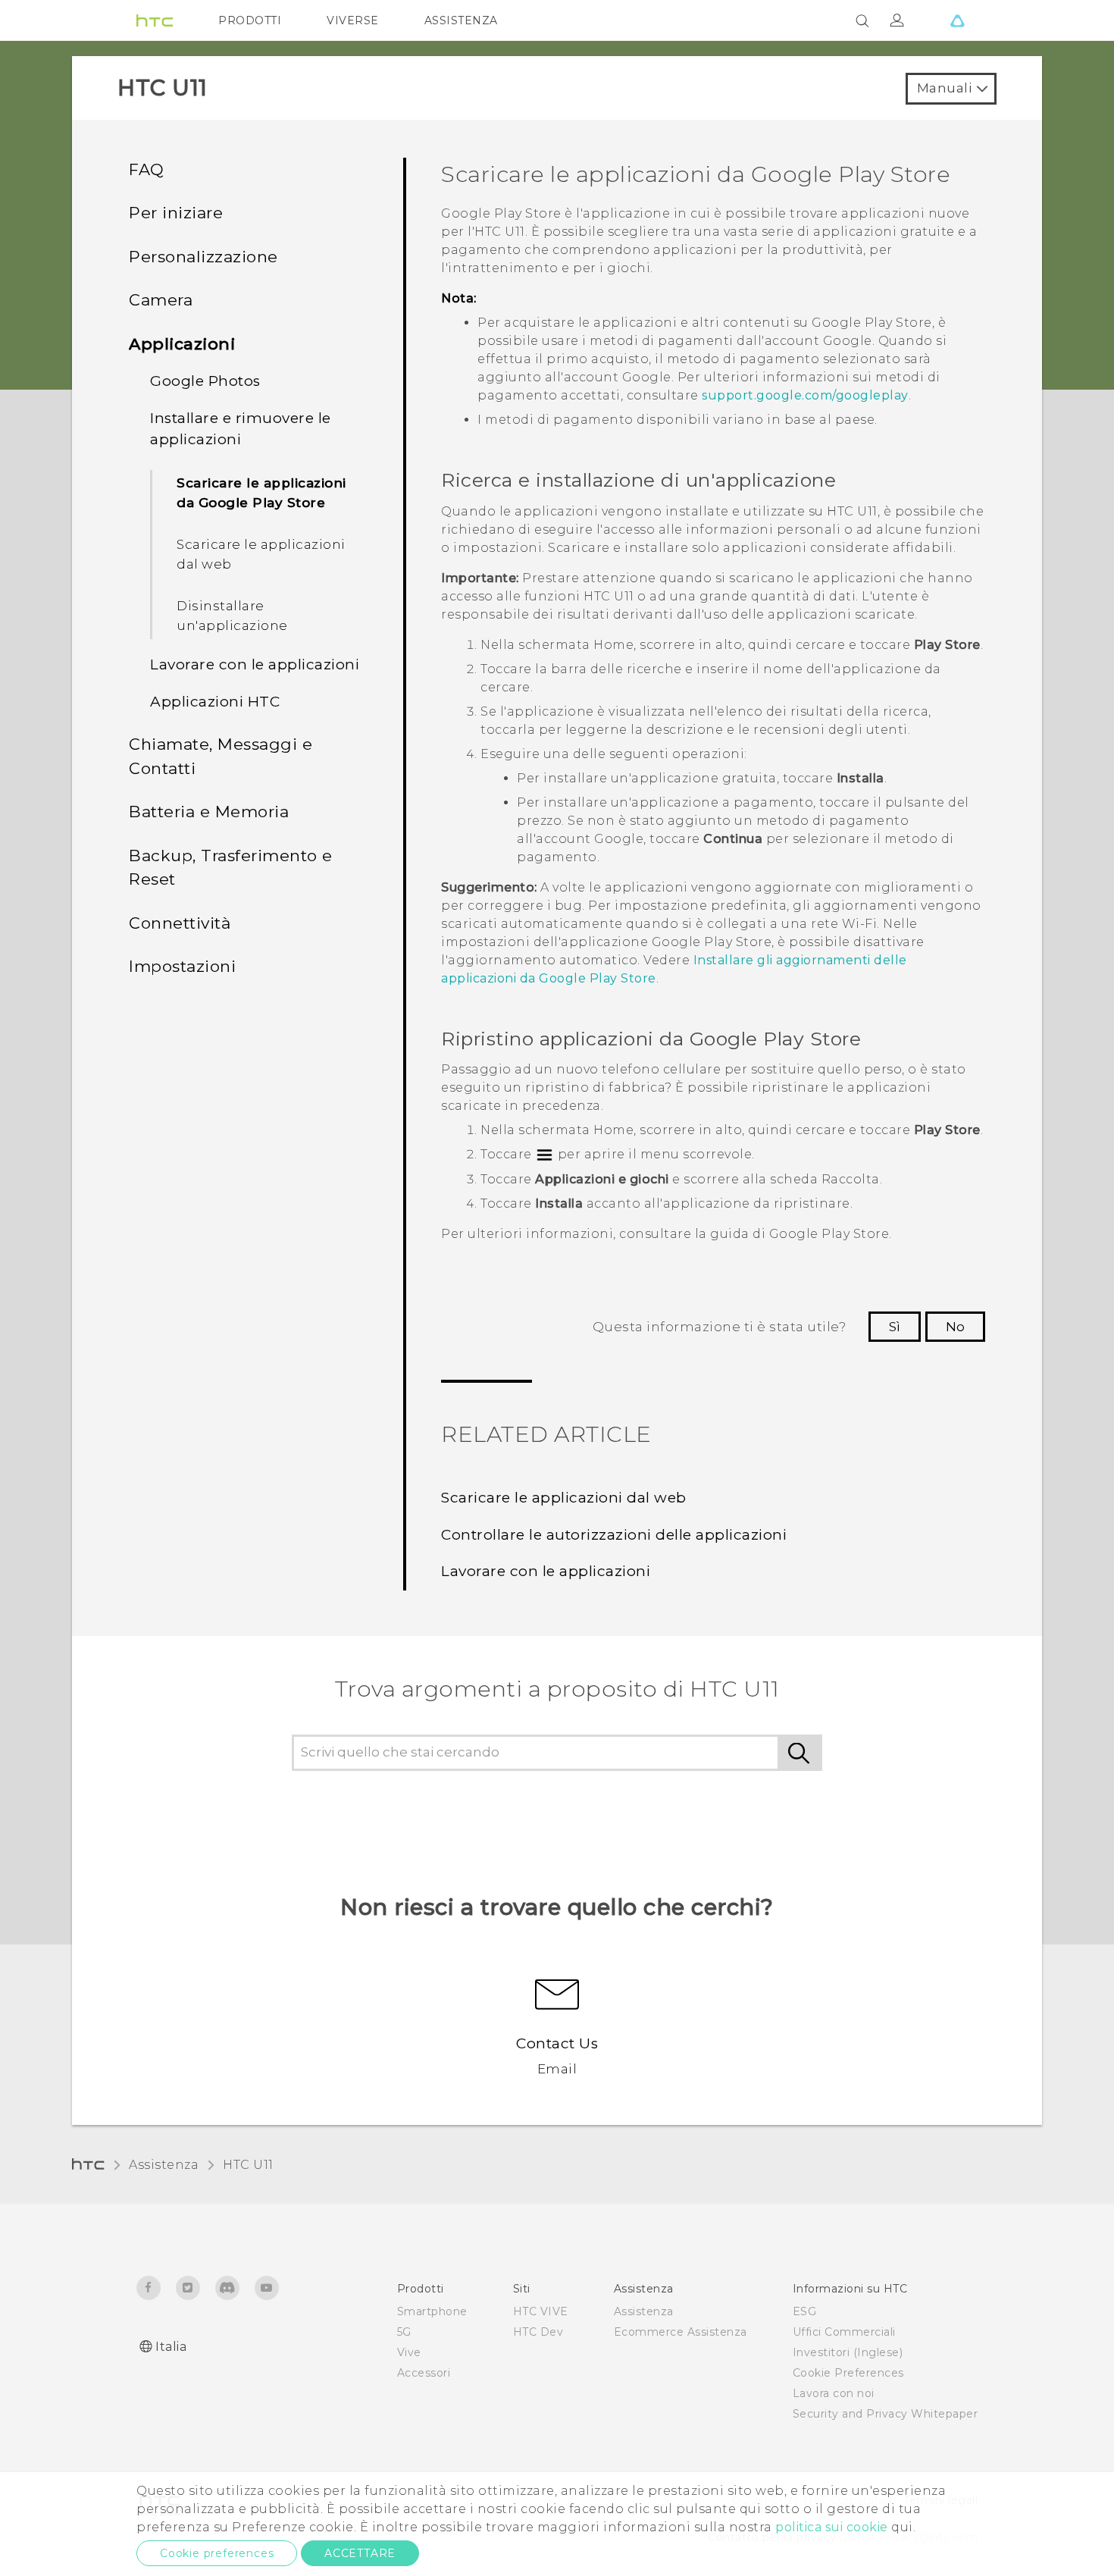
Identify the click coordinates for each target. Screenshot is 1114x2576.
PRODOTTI (250, 20)
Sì (895, 1327)
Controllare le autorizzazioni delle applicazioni (614, 1535)
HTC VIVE (541, 2311)
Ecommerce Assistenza (681, 2332)
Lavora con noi (834, 2393)
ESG (805, 2311)
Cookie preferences (217, 2553)
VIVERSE (353, 20)
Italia (171, 2347)
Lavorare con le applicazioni (546, 1571)
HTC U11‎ (248, 2165)
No (955, 1327)
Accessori (424, 2373)
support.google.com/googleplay (805, 395)
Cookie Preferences (848, 2373)
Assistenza (164, 2165)
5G (404, 2332)
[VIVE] (957, 20)
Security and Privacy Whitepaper (886, 2414)
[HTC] (155, 20)
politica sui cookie (832, 2527)
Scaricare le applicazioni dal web (261, 554)
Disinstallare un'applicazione (232, 616)
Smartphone (432, 2311)
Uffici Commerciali (844, 2332)
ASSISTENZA (461, 20)
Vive (409, 2352)
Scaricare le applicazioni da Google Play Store (261, 493)
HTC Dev (538, 2332)
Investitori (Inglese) (848, 2352)
